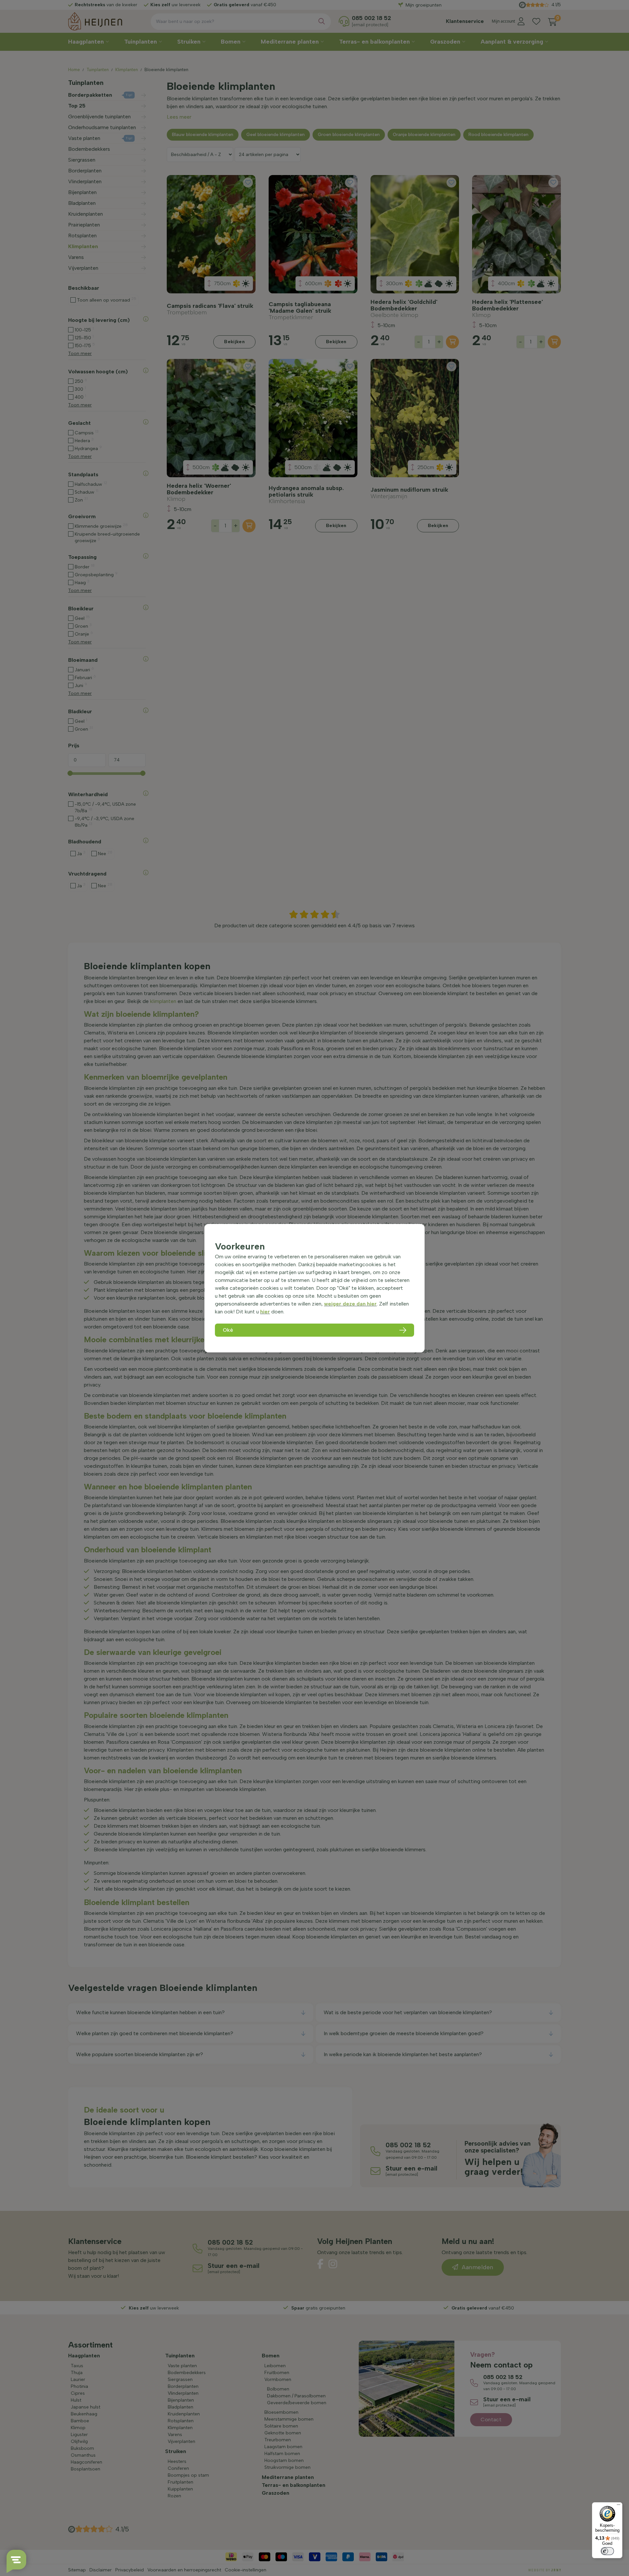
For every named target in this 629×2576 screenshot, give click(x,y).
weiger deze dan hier (350, 1304)
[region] (314, 1288)
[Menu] (619, 2506)
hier (265, 1312)
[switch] (607, 2551)
